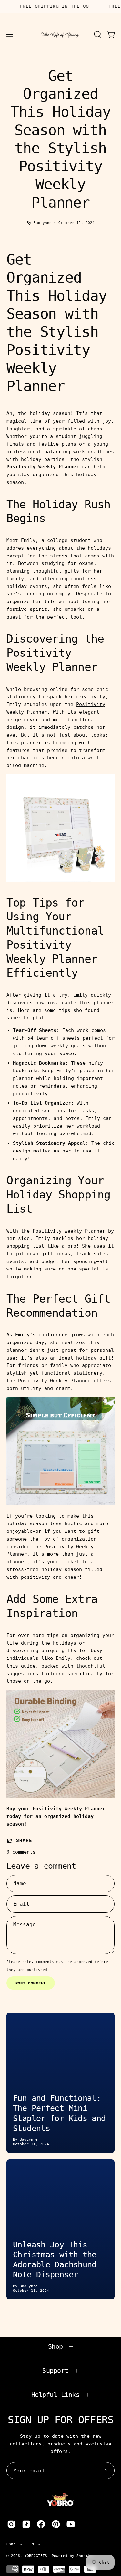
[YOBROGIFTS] (61, 34)
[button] (97, 34)
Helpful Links (55, 2395)
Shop (55, 2346)
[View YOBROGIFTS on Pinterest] (56, 2524)
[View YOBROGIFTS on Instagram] (11, 2524)
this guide (21, 1666)
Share (24, 1840)
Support (55, 2371)
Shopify (84, 2556)
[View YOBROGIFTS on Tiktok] (26, 2524)
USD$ (11, 2544)
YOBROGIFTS (36, 2556)
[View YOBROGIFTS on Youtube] (71, 2524)
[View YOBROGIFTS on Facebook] (41, 2524)
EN (32, 2544)
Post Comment (31, 1983)
